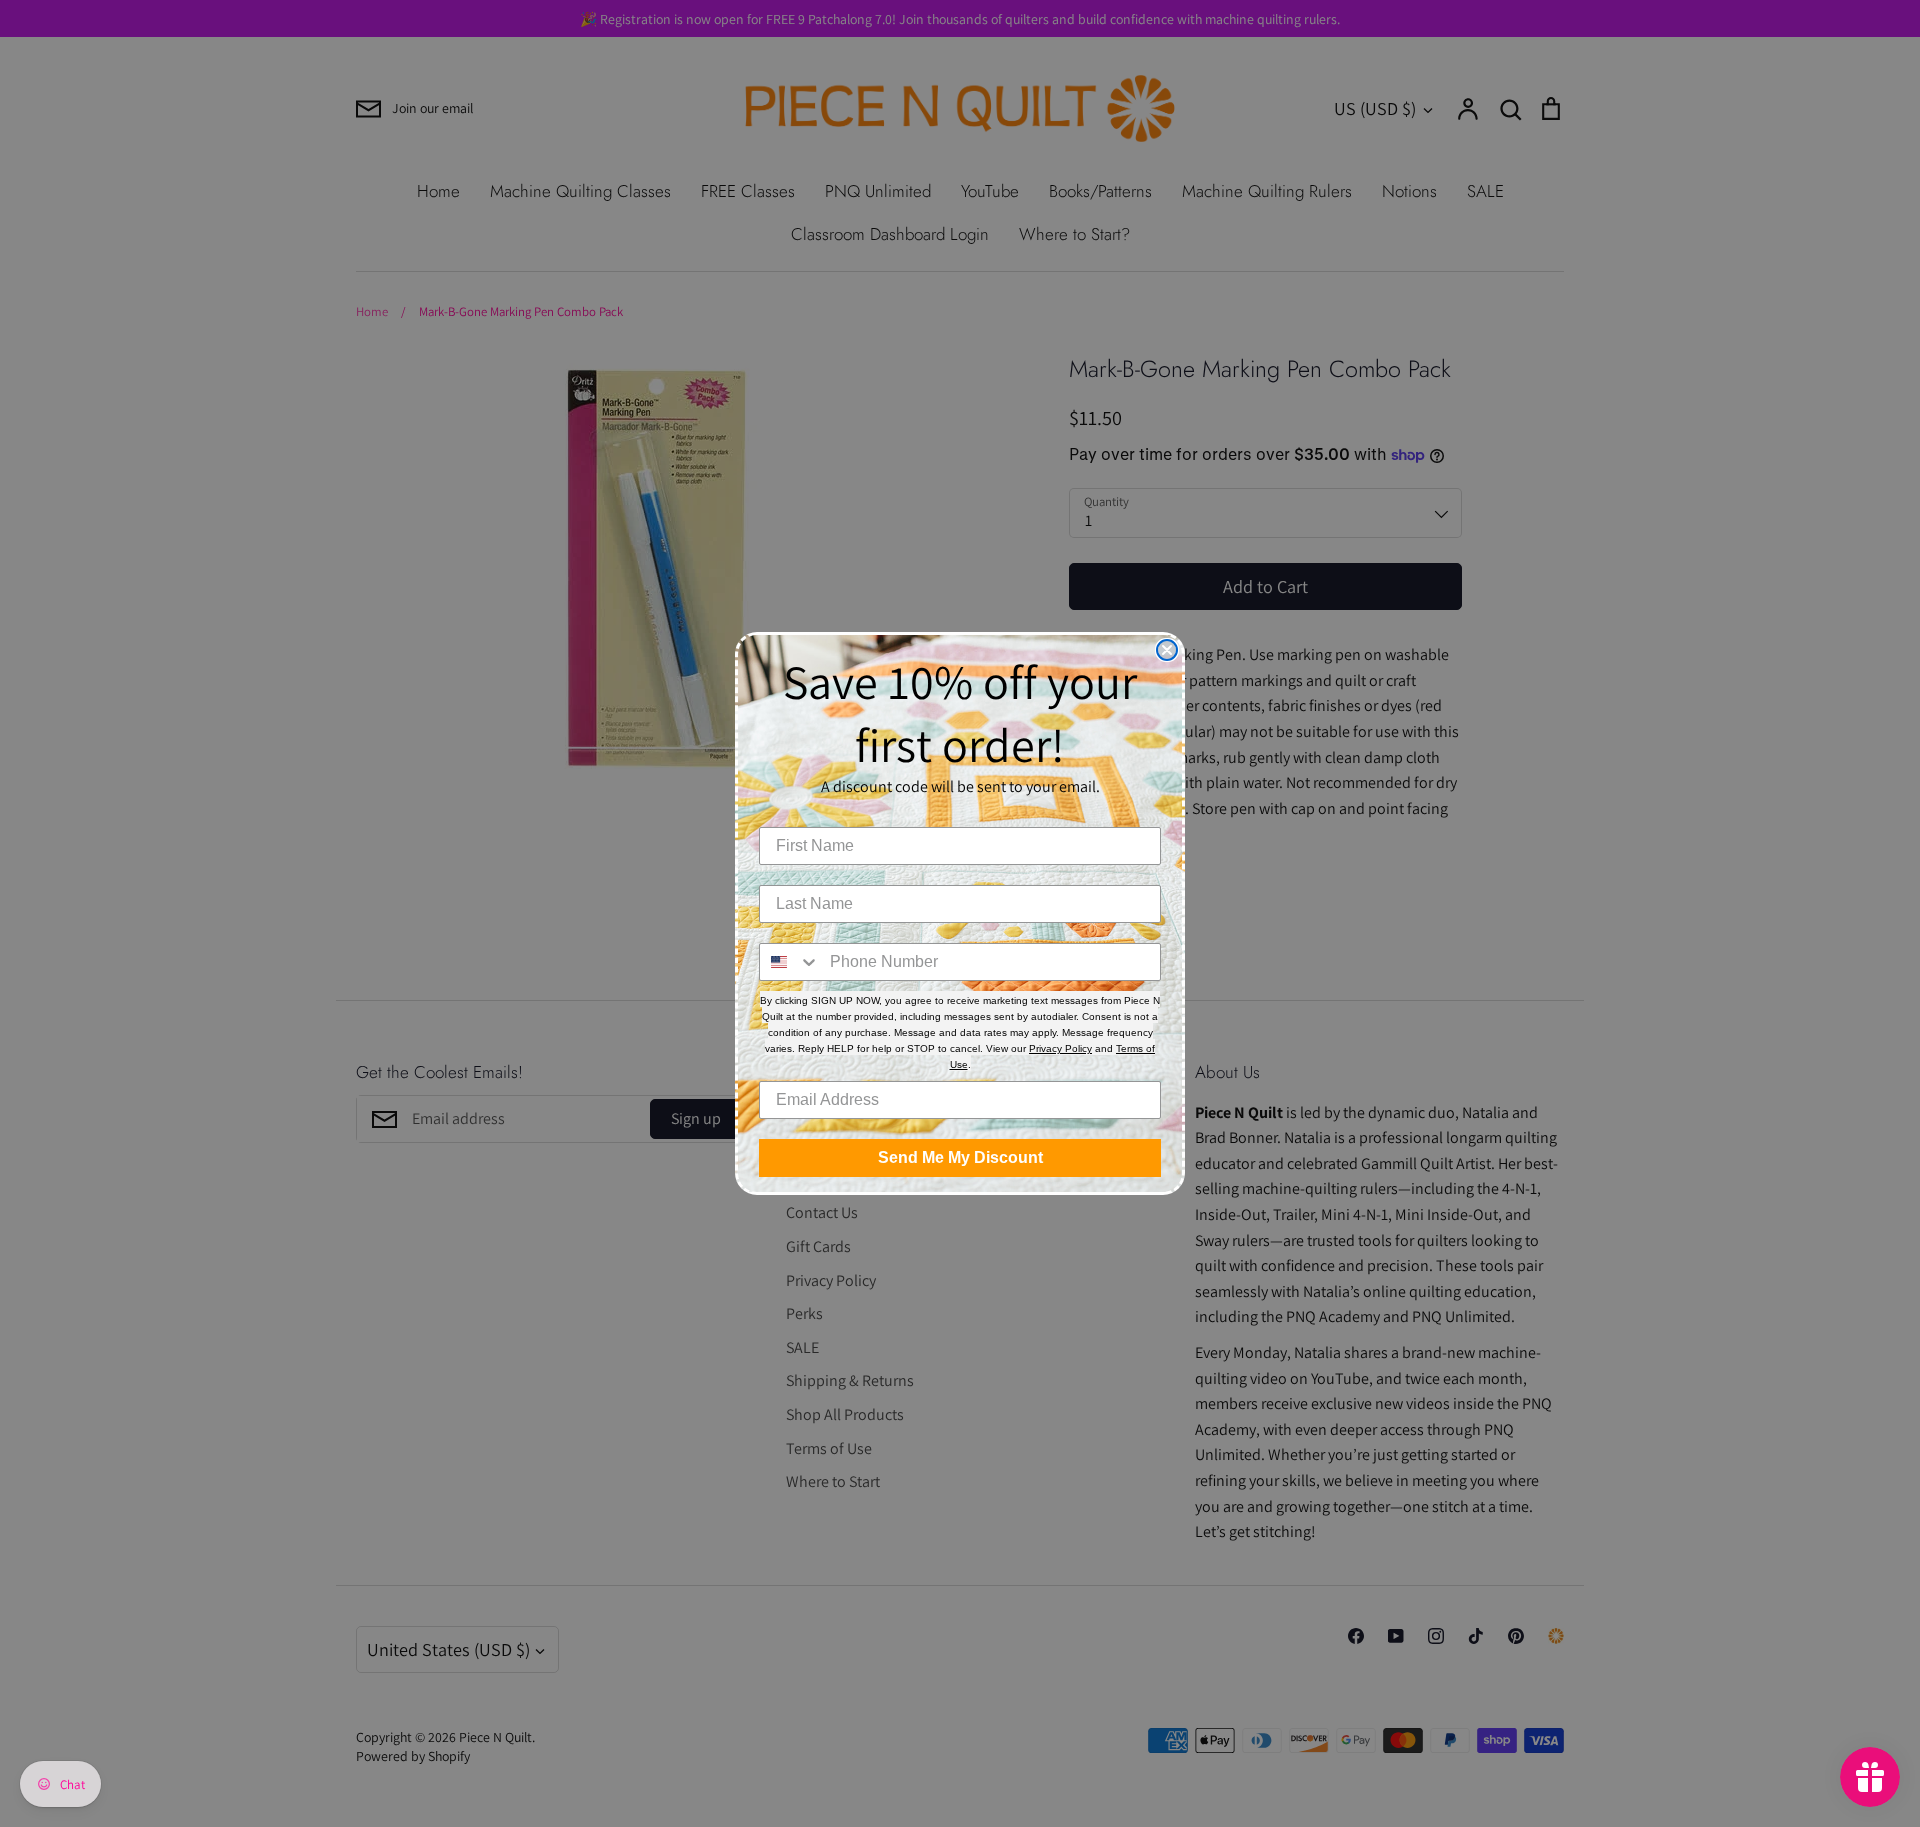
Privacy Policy (1060, 1048)
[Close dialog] (1167, 650)
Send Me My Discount (960, 1157)
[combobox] (790, 962)
